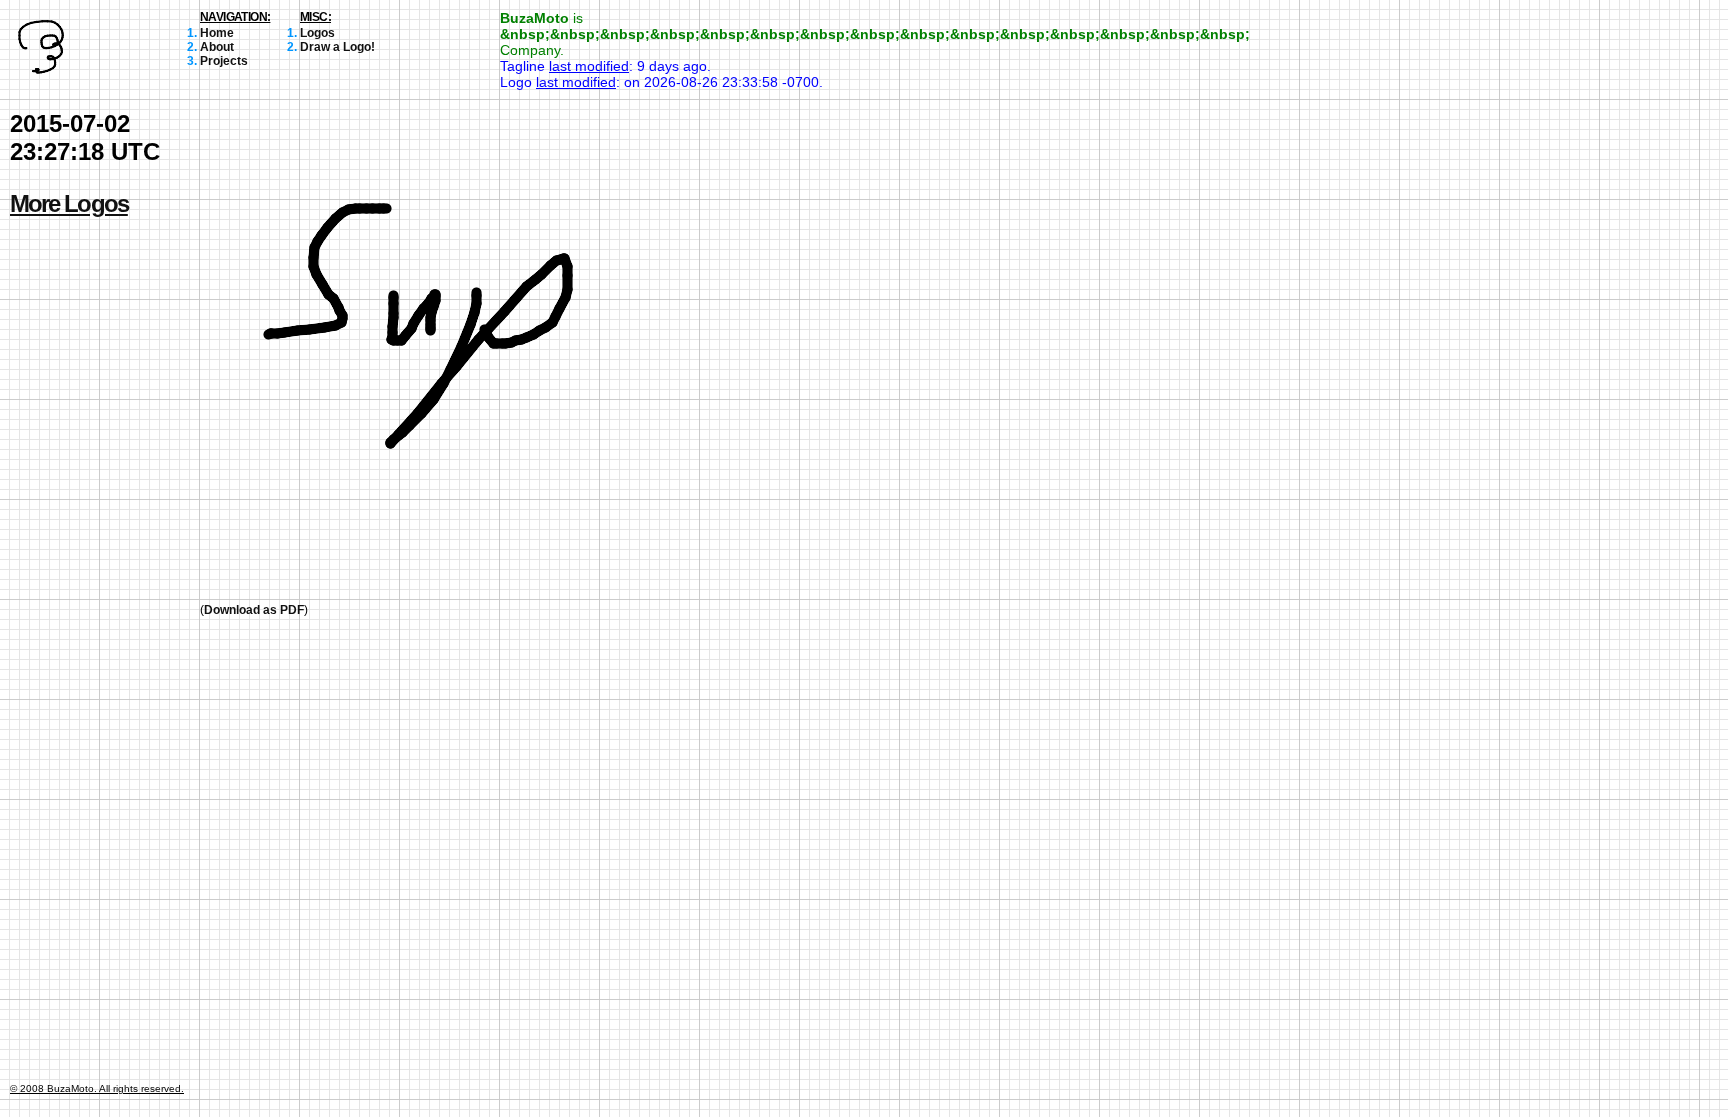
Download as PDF (254, 610)
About (217, 47)
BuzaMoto (534, 18)
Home (217, 33)
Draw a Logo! (337, 47)
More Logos (69, 203)
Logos (317, 33)
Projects (224, 61)
